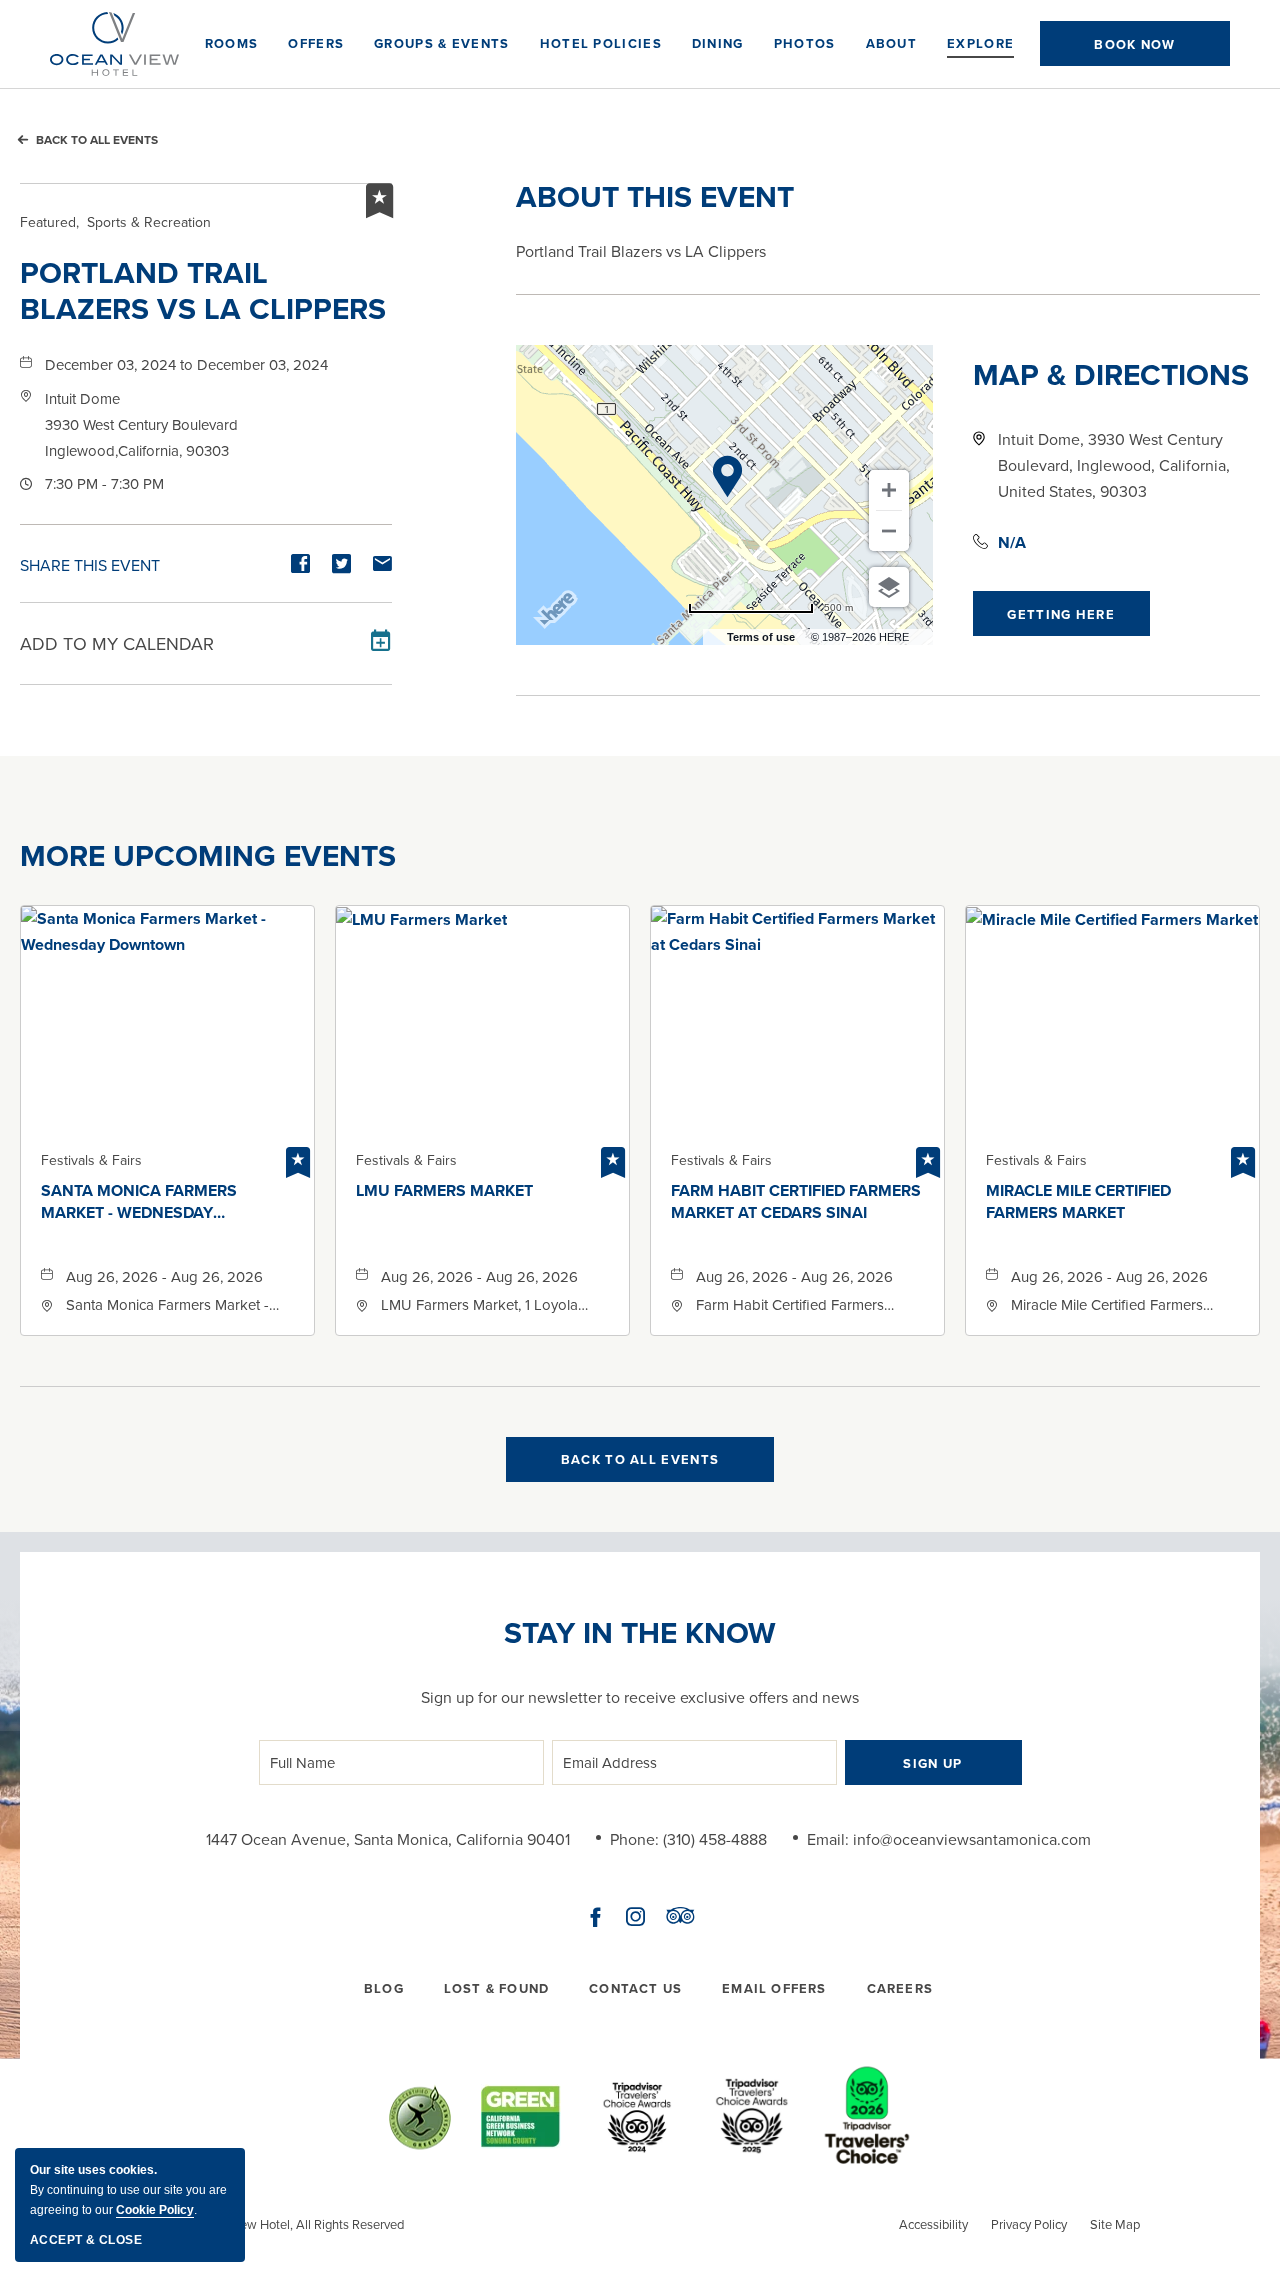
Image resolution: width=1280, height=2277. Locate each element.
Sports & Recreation (115, 222)
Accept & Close (86, 2240)
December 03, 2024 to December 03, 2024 (186, 364)
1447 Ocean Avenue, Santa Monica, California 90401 (388, 1839)
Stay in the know (640, 1633)
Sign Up (932, 1763)
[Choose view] (889, 587)
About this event (655, 197)
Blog (384, 1988)
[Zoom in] (889, 490)
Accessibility (933, 2224)
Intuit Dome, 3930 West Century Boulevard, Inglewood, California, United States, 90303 (1114, 465)
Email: (828, 1839)
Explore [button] (980, 43)
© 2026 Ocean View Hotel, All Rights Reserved (272, 2224)
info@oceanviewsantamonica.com (972, 1839)
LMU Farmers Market (444, 1191)
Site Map (1115, 2224)
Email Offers (774, 1988)
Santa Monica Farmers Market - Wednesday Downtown (139, 1202)
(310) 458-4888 (715, 1839)
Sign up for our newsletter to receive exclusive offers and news (640, 1697)
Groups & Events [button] (442, 43)
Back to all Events (97, 139)
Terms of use (761, 637)
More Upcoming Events (208, 855)
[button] (1135, 43)
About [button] (892, 43)
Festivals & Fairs (91, 1160)
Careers (900, 1988)
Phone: (634, 1839)
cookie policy (155, 2210)
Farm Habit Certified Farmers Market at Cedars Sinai (796, 1202)
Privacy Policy (1029, 2224)
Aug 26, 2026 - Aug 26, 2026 (164, 1276)
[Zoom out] (889, 531)
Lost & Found (496, 1988)
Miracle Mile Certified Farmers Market (1078, 1202)
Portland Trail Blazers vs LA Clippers (203, 291)
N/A (1012, 542)
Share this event (90, 565)
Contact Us (635, 1988)
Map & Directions (1111, 375)
